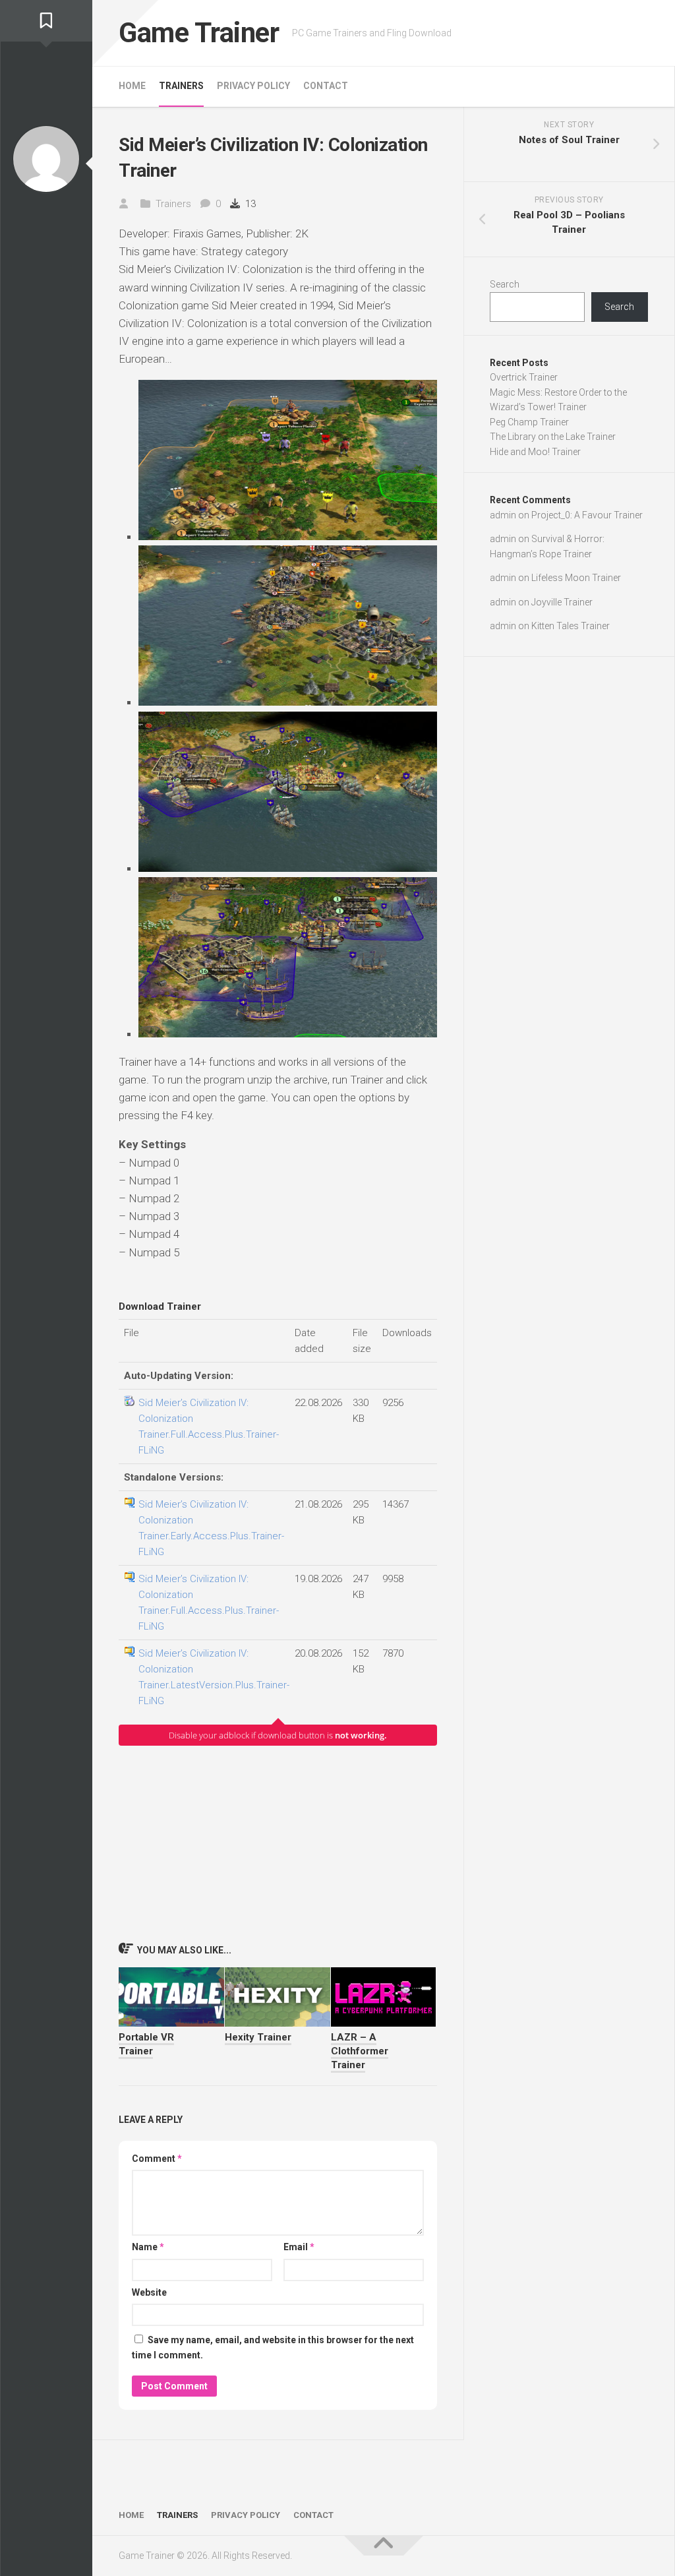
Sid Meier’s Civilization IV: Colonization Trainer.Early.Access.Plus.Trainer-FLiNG (211, 1528)
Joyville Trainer (562, 602)
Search (505, 284)
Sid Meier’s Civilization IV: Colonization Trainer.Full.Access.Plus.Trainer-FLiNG (209, 1426)
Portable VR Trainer (146, 2044)
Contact (326, 86)
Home (132, 86)
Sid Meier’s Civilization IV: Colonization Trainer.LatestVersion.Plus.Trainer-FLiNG (214, 1677)
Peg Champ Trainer (529, 422)
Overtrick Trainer (524, 377)
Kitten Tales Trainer (571, 626)
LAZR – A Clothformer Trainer (360, 2051)
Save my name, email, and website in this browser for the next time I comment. (273, 2347)
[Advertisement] (278, 1843)
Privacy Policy (253, 86)
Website (149, 2292)
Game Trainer (199, 33)
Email (299, 2247)
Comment (157, 2159)
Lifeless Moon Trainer (576, 578)
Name (148, 2247)
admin (503, 515)
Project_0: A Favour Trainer (587, 515)
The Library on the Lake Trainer (553, 437)
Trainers (181, 86)
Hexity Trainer (258, 2037)
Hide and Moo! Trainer (535, 452)
